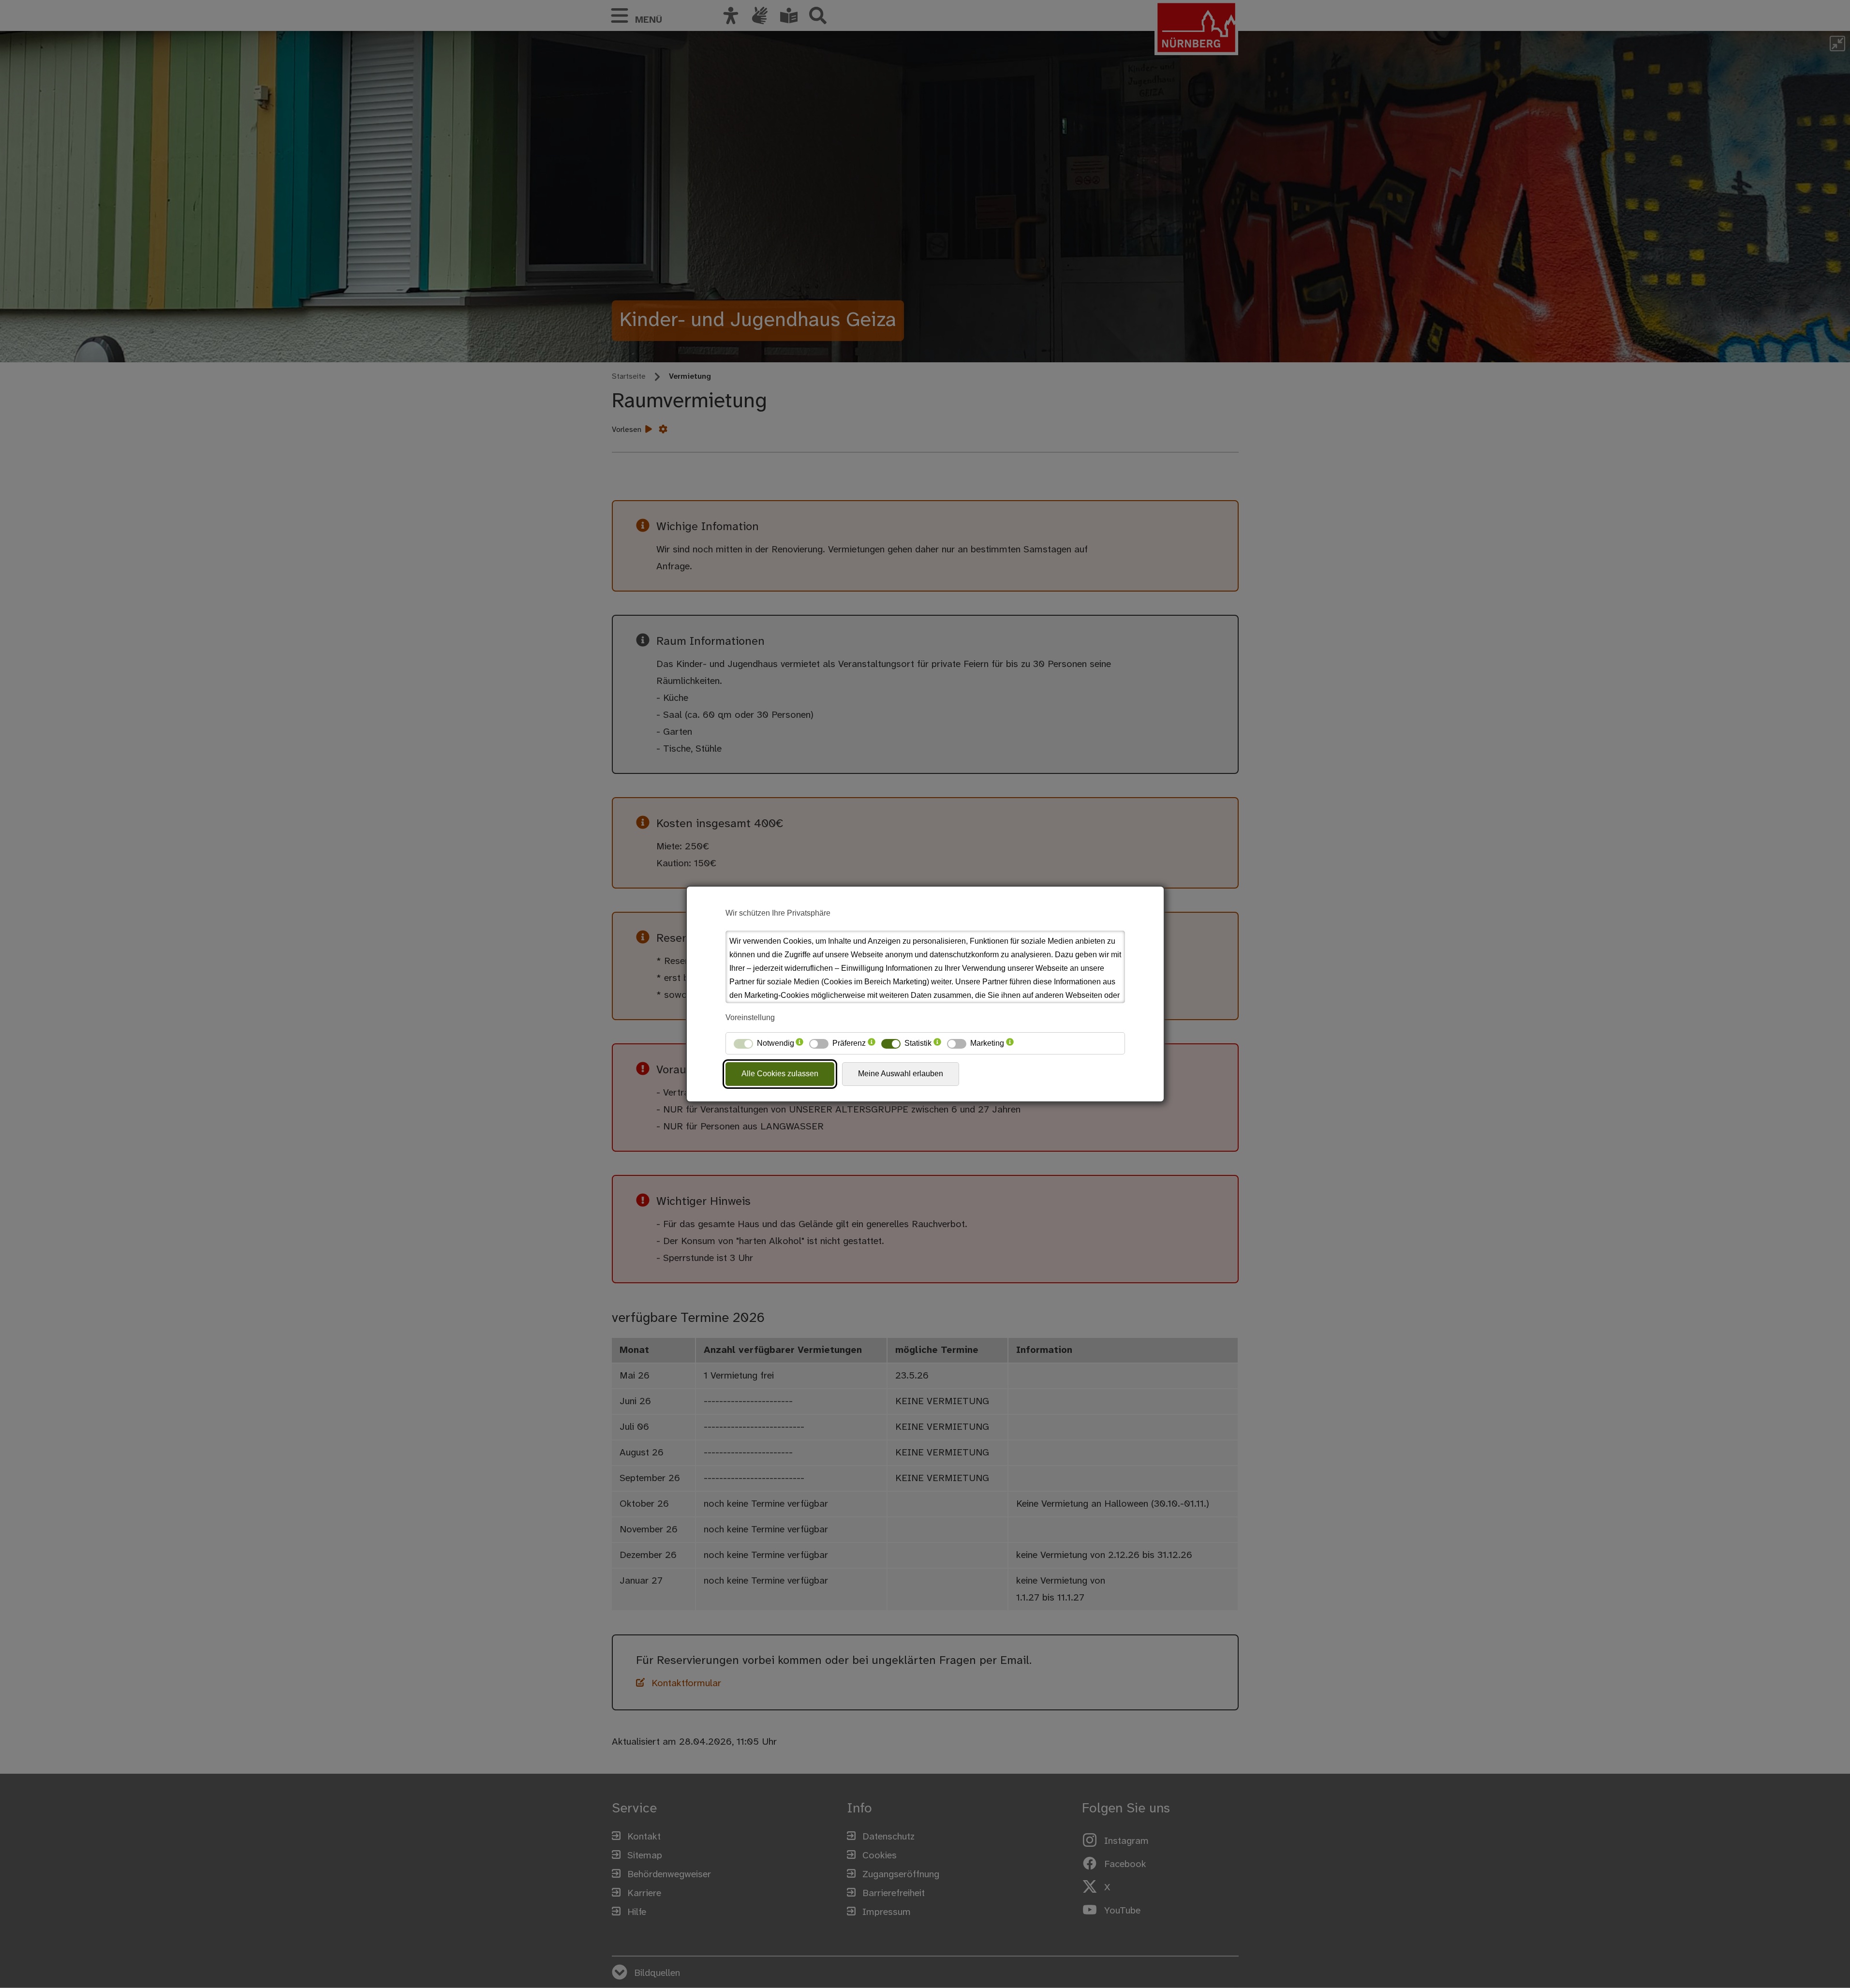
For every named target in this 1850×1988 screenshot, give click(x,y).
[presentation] (799, 1043)
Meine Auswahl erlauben (901, 1074)
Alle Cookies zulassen (780, 1074)
